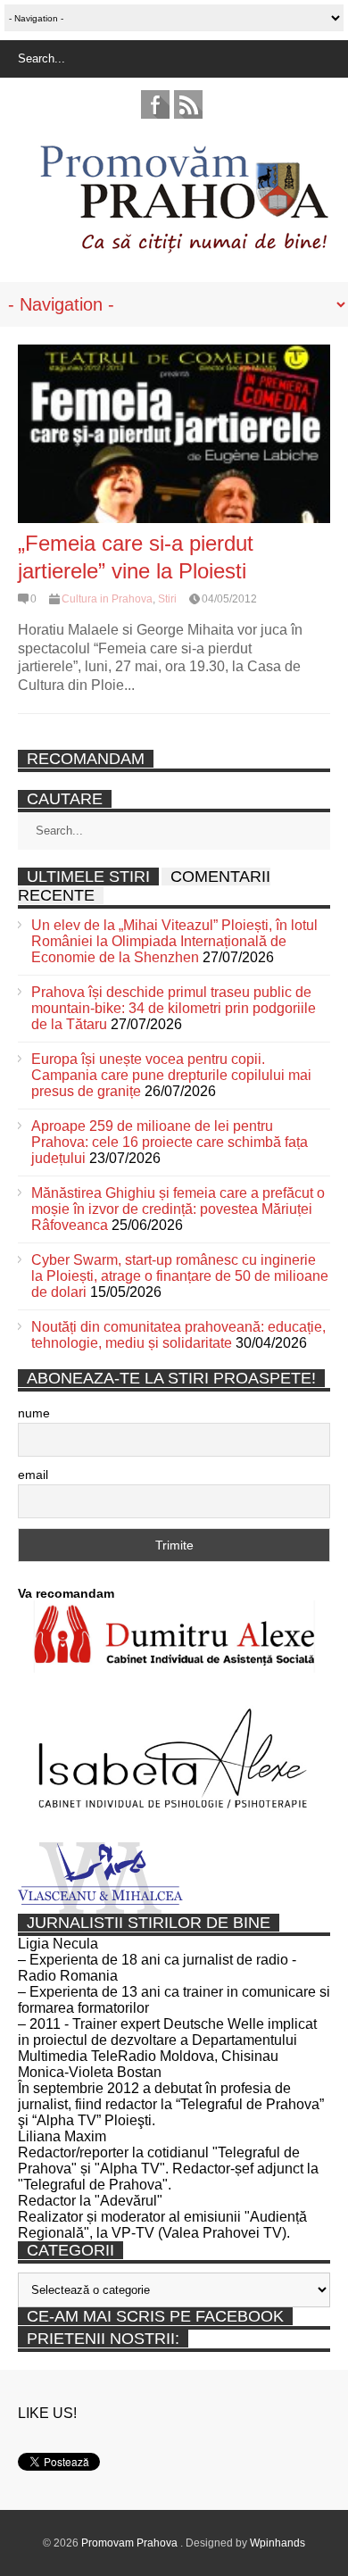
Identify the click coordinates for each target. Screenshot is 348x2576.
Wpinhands (278, 2543)
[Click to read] (174, 434)
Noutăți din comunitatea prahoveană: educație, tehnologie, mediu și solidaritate (178, 1335)
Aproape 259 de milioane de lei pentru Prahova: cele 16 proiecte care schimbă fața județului (170, 1142)
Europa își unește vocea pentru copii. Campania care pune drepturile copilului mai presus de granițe (171, 1075)
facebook (155, 104)
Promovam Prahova (131, 2543)
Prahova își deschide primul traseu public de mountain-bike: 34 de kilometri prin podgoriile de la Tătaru (174, 1008)
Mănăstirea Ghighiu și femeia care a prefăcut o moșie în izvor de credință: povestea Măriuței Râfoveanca (178, 1209)
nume (34, 1413)
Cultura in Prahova (107, 599)
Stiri (167, 599)
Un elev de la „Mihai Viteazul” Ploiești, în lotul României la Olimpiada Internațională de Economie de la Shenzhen (174, 941)
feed (188, 104)
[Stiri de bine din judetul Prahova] (183, 248)
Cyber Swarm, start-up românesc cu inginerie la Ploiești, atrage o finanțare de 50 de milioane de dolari (180, 1276)
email (33, 1475)
